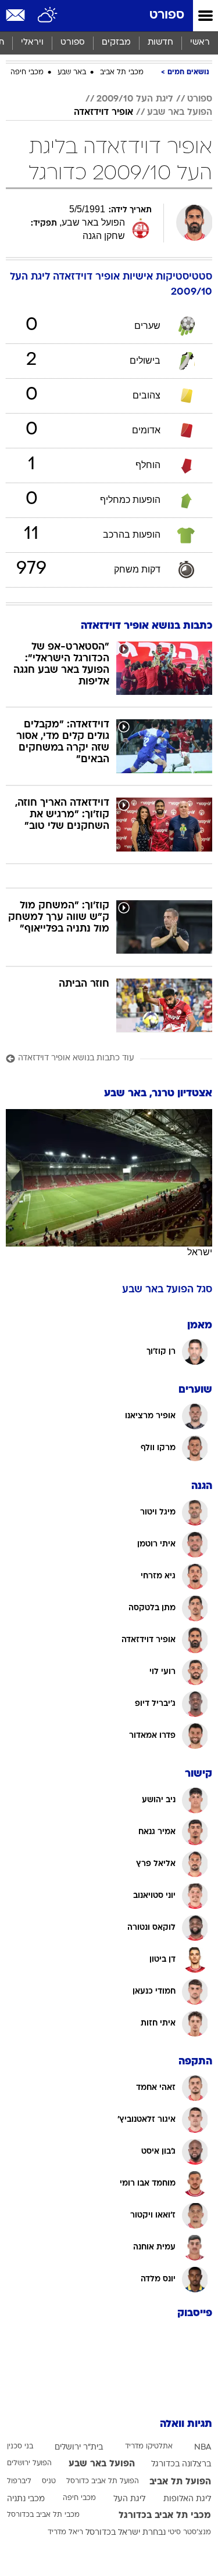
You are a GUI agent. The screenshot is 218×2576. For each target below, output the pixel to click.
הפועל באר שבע (180, 113)
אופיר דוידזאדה (103, 113)
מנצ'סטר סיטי (190, 2532)
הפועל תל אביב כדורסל (103, 2481)
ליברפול (19, 2481)
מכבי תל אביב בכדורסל (43, 2515)
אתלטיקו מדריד (149, 2447)
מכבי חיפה (27, 73)
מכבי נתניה (26, 2499)
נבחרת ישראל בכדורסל (126, 2533)
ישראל (200, 1252)
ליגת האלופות (187, 2499)
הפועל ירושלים (29, 2463)
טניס (49, 2481)
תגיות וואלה (186, 2424)
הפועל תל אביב (180, 2482)
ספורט (167, 15)
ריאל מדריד (65, 2532)
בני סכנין (20, 2447)
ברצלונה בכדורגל (181, 2464)
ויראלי (32, 43)
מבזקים (116, 43)
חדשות (160, 43)
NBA (203, 2448)
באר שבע (72, 73)
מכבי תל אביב (122, 73)
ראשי (200, 43)
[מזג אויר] (48, 16)
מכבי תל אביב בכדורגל (165, 2516)
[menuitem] (160, 43)
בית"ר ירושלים (79, 2448)
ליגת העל (129, 2499)
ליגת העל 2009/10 (135, 99)
